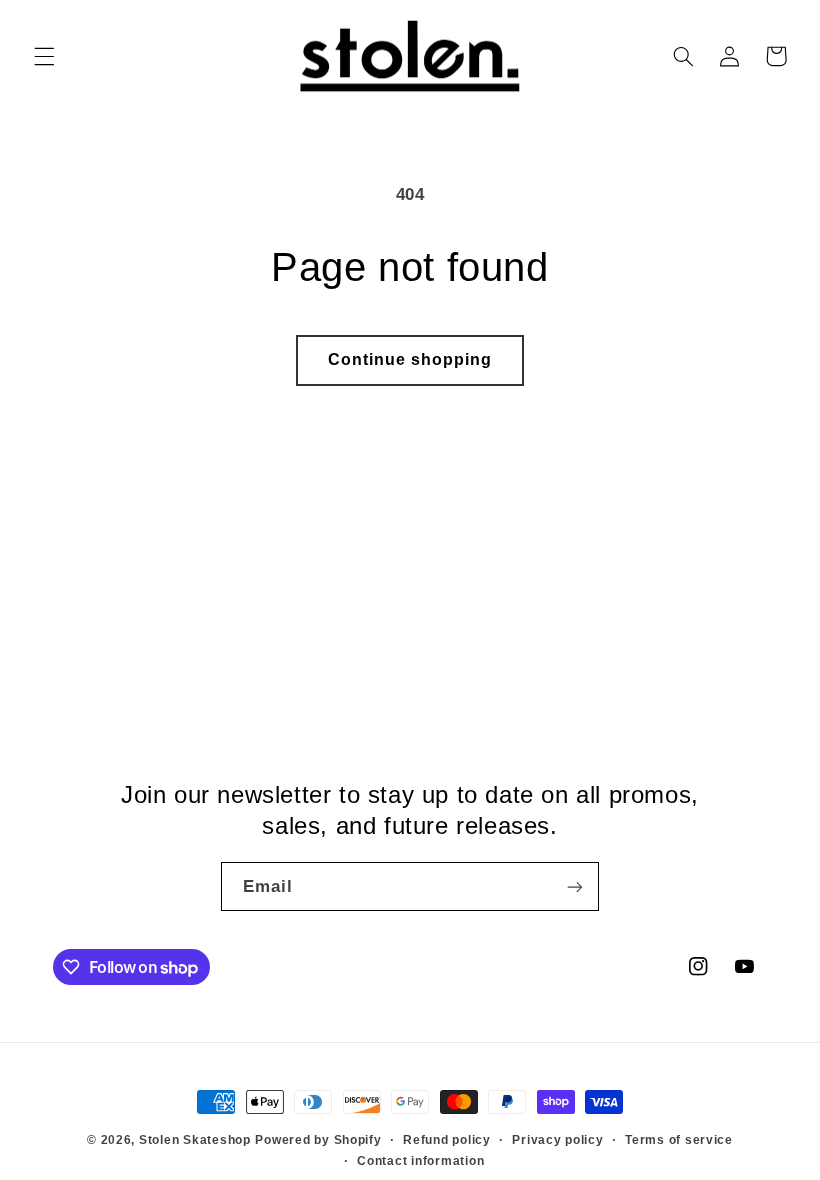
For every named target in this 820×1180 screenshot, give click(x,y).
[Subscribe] (575, 886)
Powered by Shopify (318, 1140)
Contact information (420, 1161)
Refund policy (447, 1140)
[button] (44, 56)
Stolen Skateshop (195, 1140)
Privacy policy (557, 1140)
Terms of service (679, 1140)
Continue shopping (410, 359)
